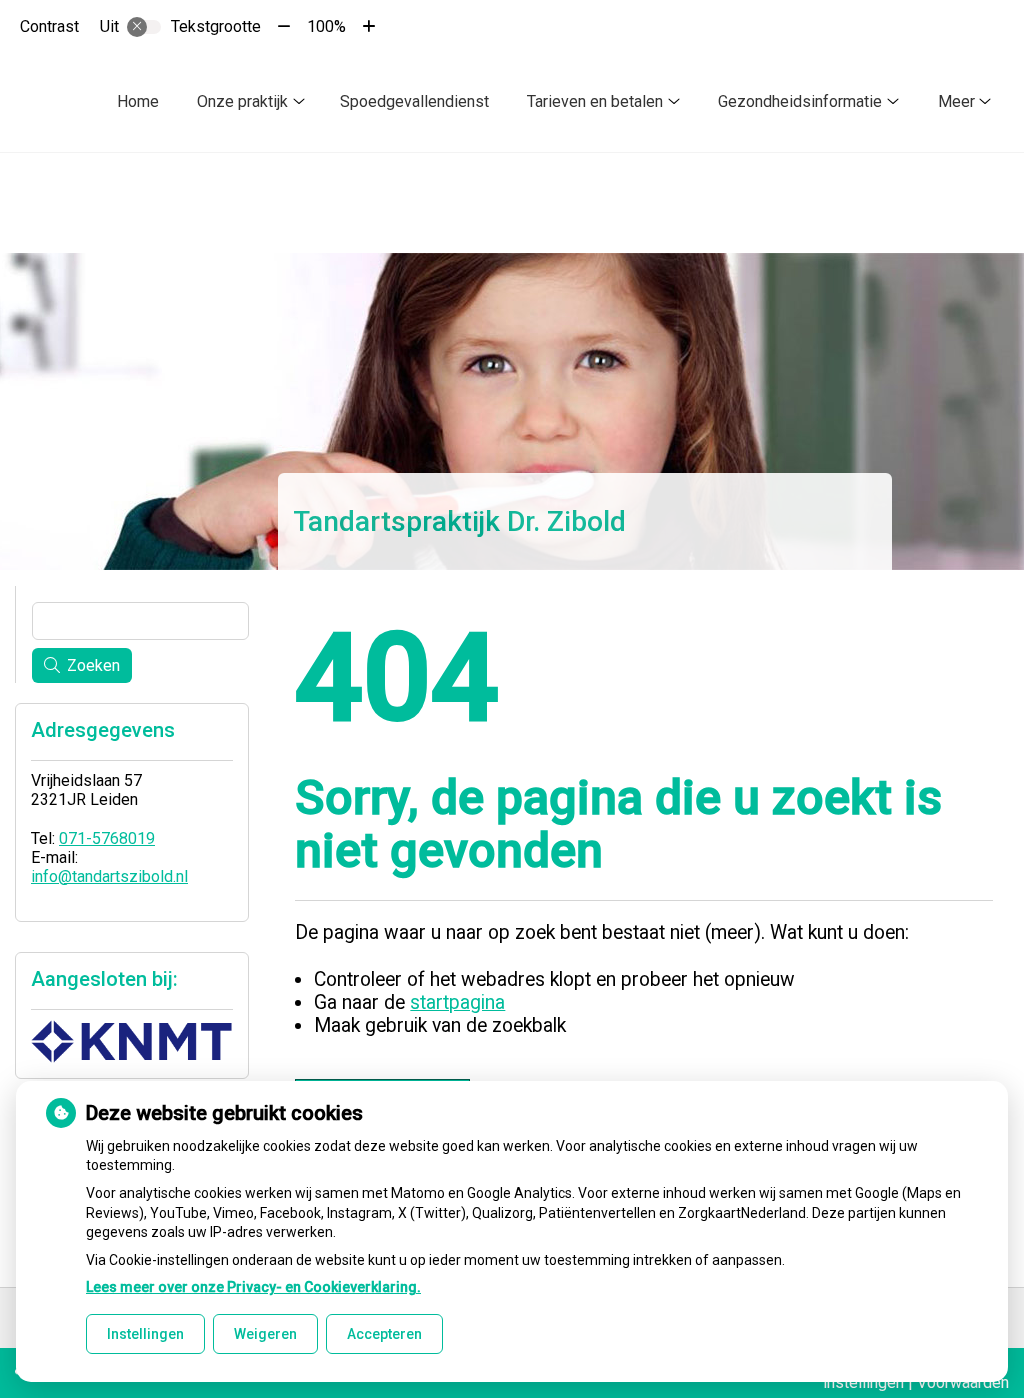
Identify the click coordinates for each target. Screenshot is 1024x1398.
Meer (956, 101)
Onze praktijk (242, 101)
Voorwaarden (963, 1382)
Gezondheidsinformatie (800, 101)
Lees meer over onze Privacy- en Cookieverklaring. (253, 1287)
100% (326, 26)
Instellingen (145, 1334)
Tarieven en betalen (595, 101)
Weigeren (265, 1334)
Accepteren (384, 1334)
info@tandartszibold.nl (109, 876)
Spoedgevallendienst (414, 101)
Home (138, 101)
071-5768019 (107, 838)
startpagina (457, 1002)
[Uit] (144, 27)
